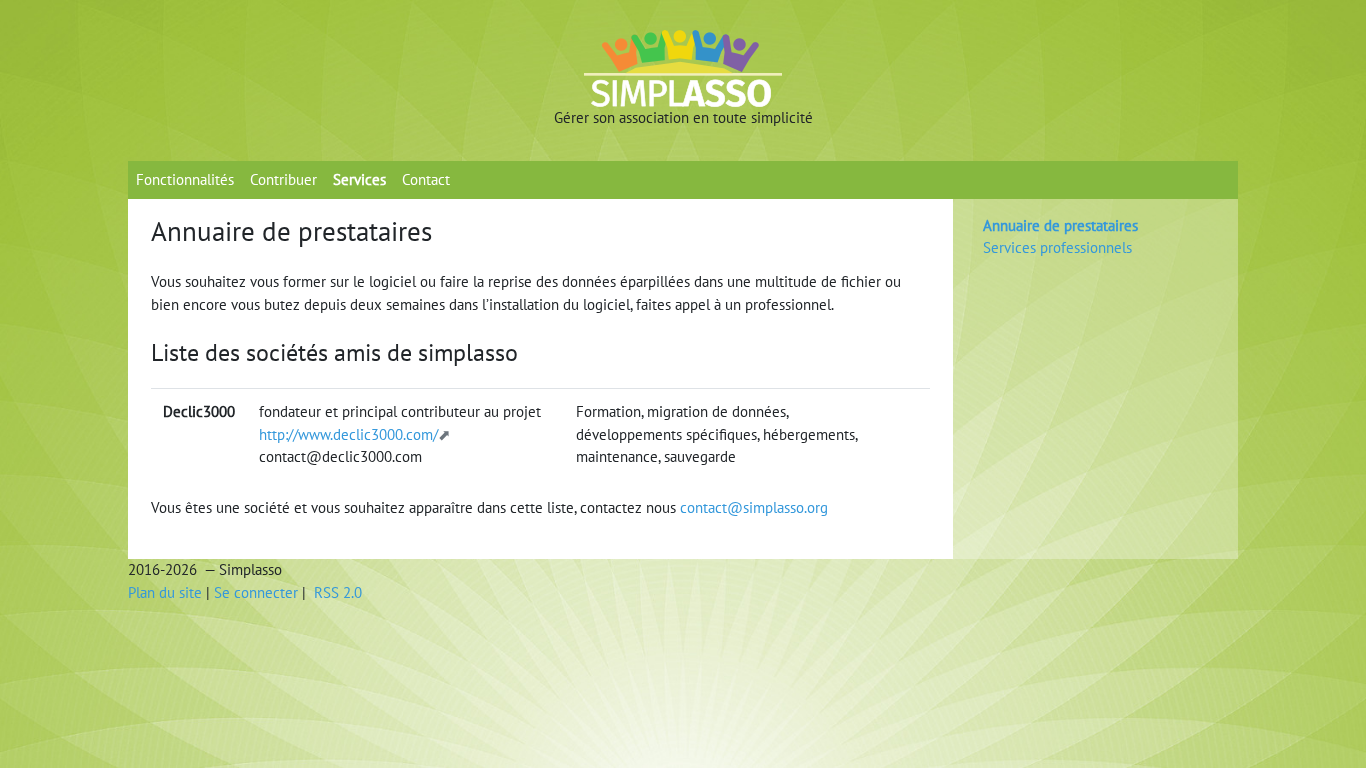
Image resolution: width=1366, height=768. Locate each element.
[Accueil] (683, 67)
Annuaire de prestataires (1060, 225)
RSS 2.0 (336, 592)
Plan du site (165, 592)
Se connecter (256, 592)
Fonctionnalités (185, 179)
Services (359, 179)
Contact (426, 179)
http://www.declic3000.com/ (348, 434)
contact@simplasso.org (754, 507)
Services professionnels (1057, 247)
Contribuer (283, 179)
